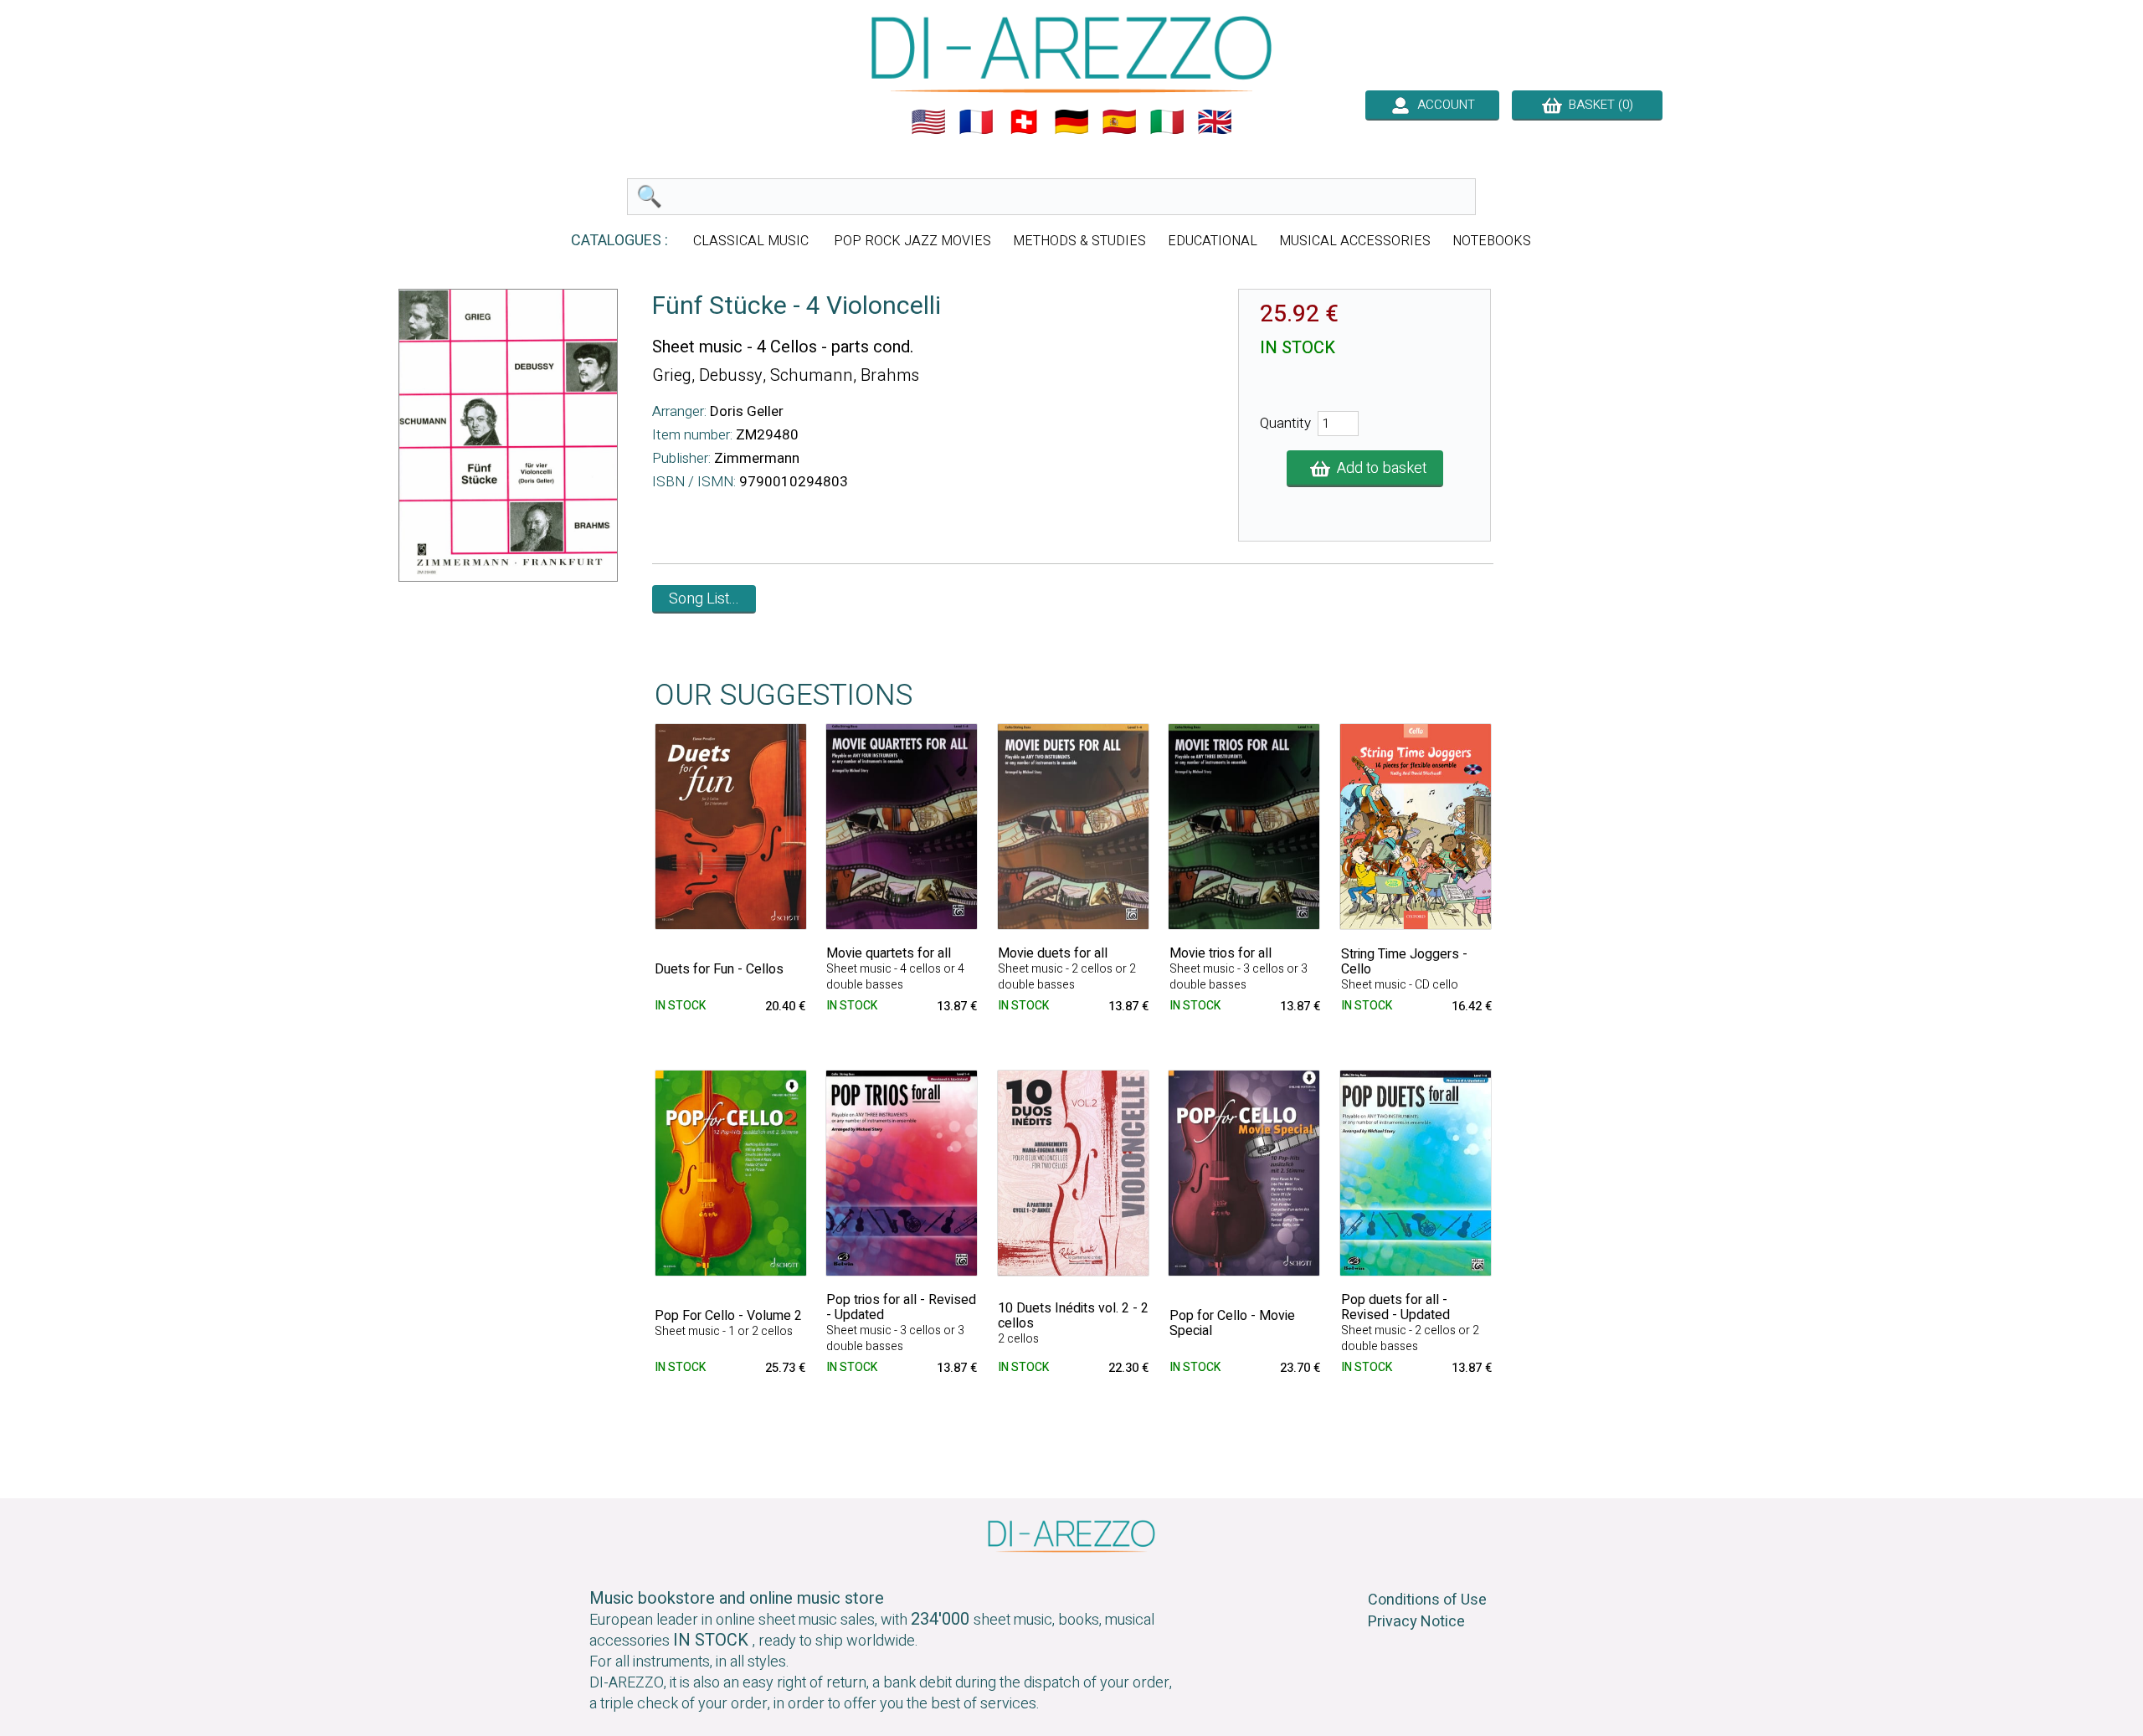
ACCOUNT (1443, 105)
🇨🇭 (1024, 122)
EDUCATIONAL (1213, 241)
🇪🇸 (1119, 122)
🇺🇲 (928, 122)
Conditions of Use (1427, 1600)
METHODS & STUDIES (1079, 241)
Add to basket (1378, 468)
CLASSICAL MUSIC (753, 241)
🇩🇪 (1071, 122)
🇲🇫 (976, 122)
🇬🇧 (1215, 122)
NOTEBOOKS (1492, 241)
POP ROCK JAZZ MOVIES (912, 241)
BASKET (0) (1598, 105)
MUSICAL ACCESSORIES (1355, 241)
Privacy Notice (1416, 1622)
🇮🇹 (1167, 122)
